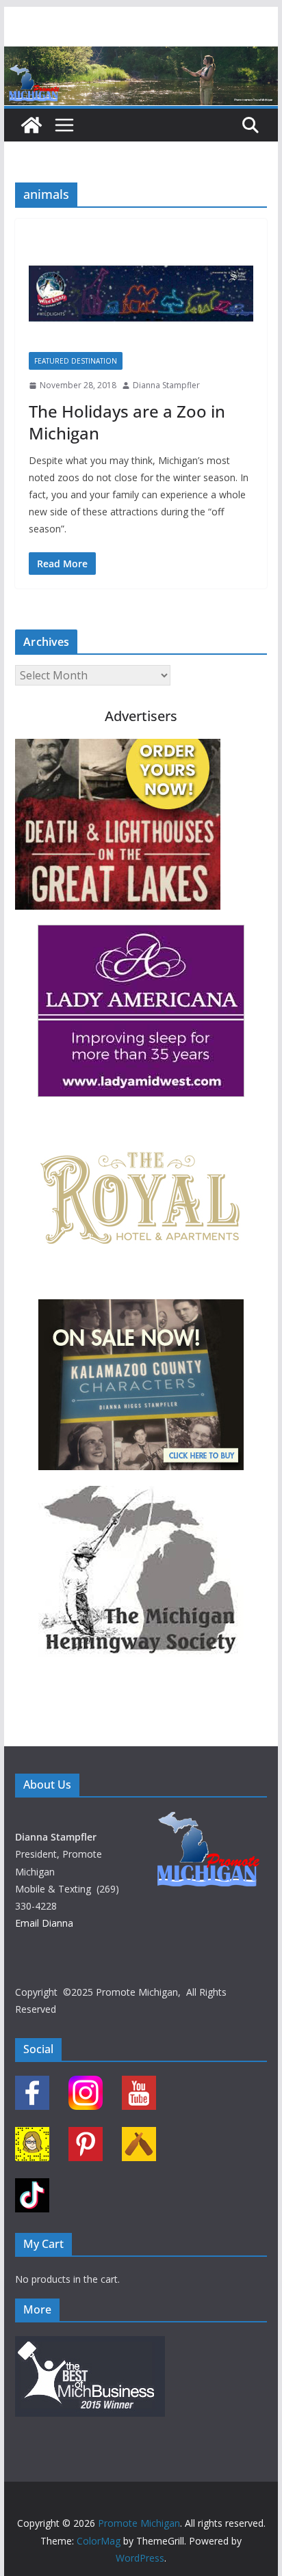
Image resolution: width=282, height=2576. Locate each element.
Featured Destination (76, 361)
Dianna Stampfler (166, 385)
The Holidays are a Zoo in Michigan (127, 422)
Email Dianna (44, 1923)
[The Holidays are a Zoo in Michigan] (141, 292)
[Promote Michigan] (141, 56)
